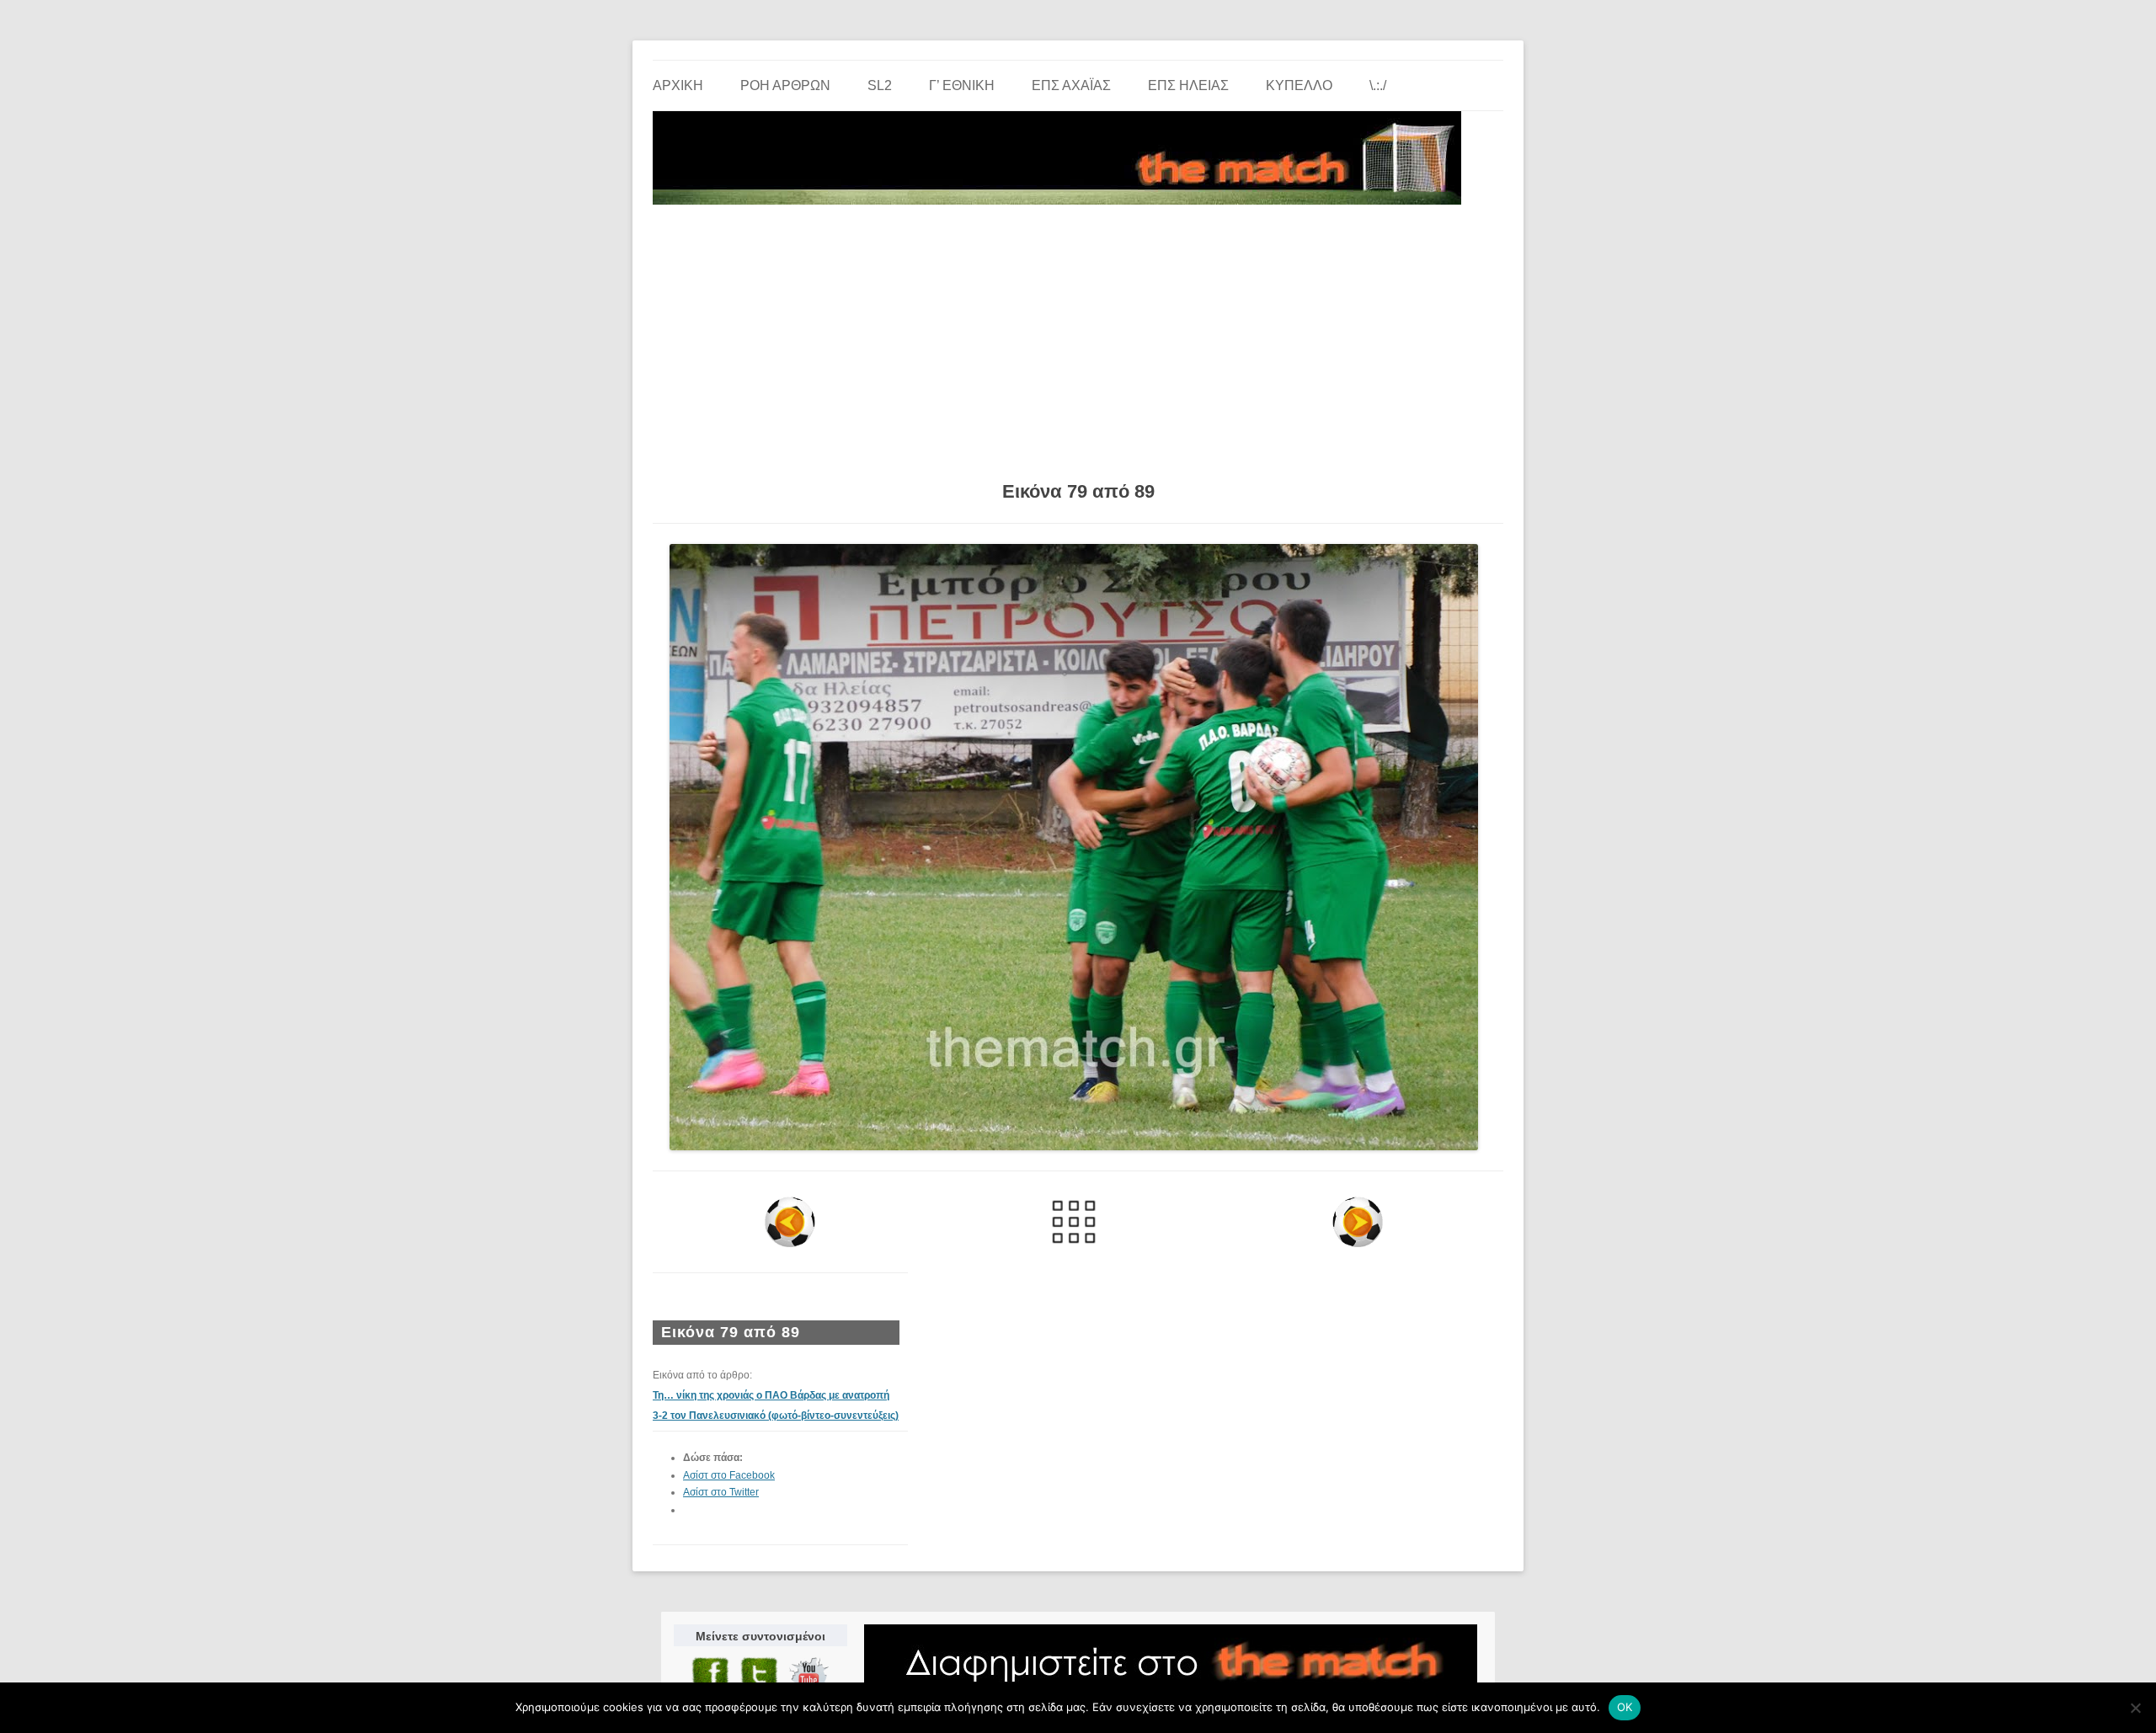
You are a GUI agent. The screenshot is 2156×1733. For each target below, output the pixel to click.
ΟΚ (1625, 1707)
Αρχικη (678, 85)
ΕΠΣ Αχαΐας (1071, 85)
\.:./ (1378, 85)
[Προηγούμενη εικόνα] (790, 1222)
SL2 (880, 85)
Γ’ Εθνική (962, 85)
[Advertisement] (1078, 337)
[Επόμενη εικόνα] (1357, 1222)
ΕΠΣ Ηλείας (1188, 85)
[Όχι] (2135, 1708)
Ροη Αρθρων (785, 85)
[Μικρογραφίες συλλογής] (1074, 1222)
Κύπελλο (1299, 85)
